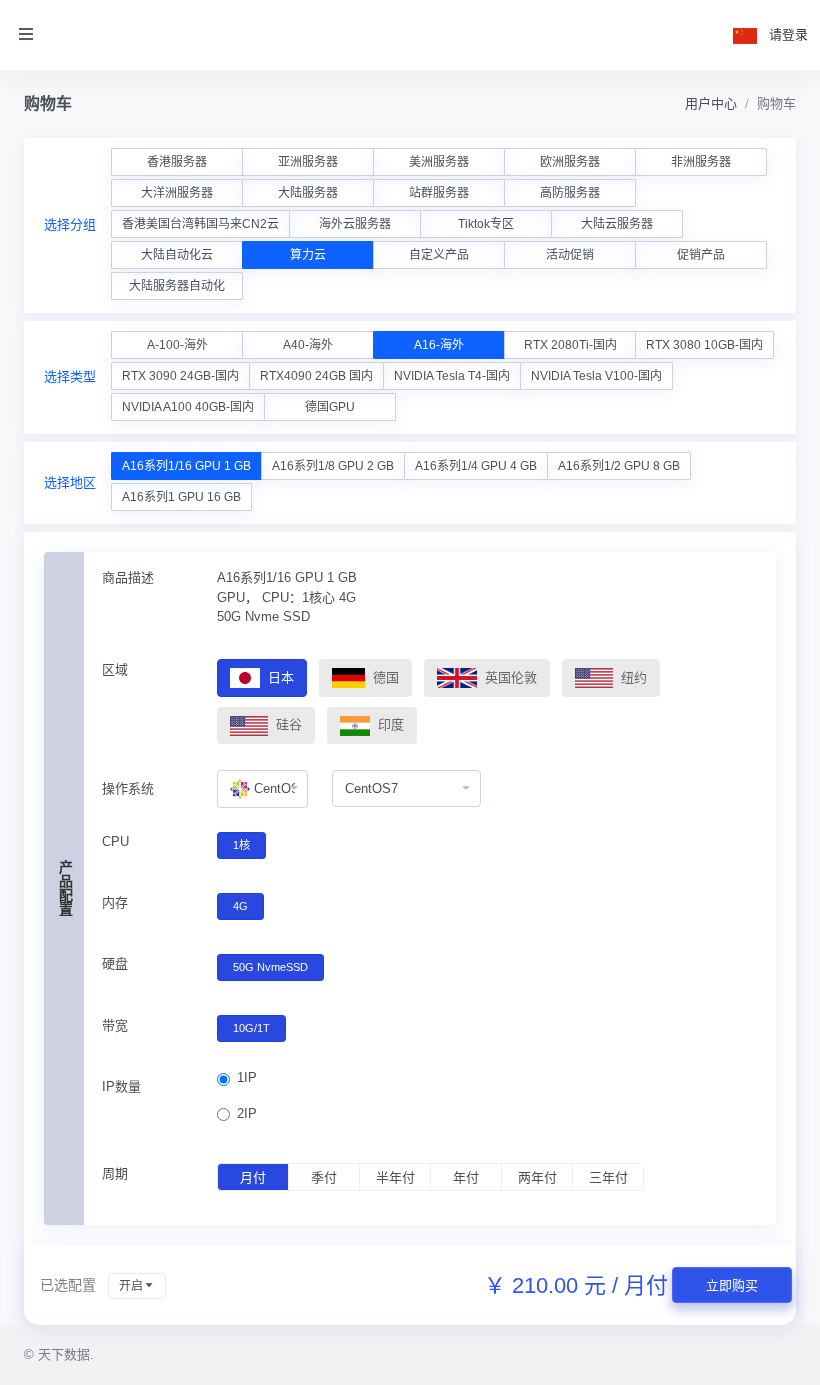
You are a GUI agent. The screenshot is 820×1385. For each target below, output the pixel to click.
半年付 (395, 1177)
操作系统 (128, 788)
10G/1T (251, 1028)
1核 (241, 845)
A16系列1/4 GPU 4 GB (476, 466)
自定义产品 (439, 255)
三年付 (608, 1177)
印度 (389, 724)
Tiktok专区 (486, 224)
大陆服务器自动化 (177, 286)
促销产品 (701, 255)
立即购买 (732, 1285)
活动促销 (570, 255)
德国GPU (330, 407)
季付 (324, 1177)
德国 (384, 677)
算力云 (308, 255)
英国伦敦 (509, 677)
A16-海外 (439, 345)
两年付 (537, 1177)
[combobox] (262, 789)
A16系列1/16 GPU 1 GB (186, 466)
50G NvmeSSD (270, 967)
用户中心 (711, 103)
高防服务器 (570, 193)
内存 (115, 902)
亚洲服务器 (308, 162)
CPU (115, 841)
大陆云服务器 (617, 224)
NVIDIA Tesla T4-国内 (452, 376)
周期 (115, 1173)
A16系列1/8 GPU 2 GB (333, 466)
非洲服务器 (701, 162)
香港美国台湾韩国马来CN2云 (200, 224)
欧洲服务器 (570, 162)
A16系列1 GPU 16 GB (181, 497)
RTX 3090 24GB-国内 (180, 376)
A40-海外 (308, 345)
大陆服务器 (308, 193)
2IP (247, 1113)
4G (240, 906)
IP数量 (121, 1086)
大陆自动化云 (177, 255)
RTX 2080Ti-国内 (570, 345)
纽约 (632, 677)
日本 (279, 677)
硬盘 (115, 963)
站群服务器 (439, 193)
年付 (466, 1177)
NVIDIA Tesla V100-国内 (596, 376)
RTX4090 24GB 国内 (316, 376)
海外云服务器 (355, 224)
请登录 (788, 34)
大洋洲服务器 (177, 193)
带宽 (115, 1025)
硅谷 (287, 724)
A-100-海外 (177, 345)
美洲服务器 (439, 162)
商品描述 (128, 577)
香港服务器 (177, 162)
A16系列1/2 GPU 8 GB (619, 466)
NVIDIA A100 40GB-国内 (188, 407)
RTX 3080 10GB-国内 (704, 345)
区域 (115, 669)
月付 (253, 1177)
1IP (247, 1077)
